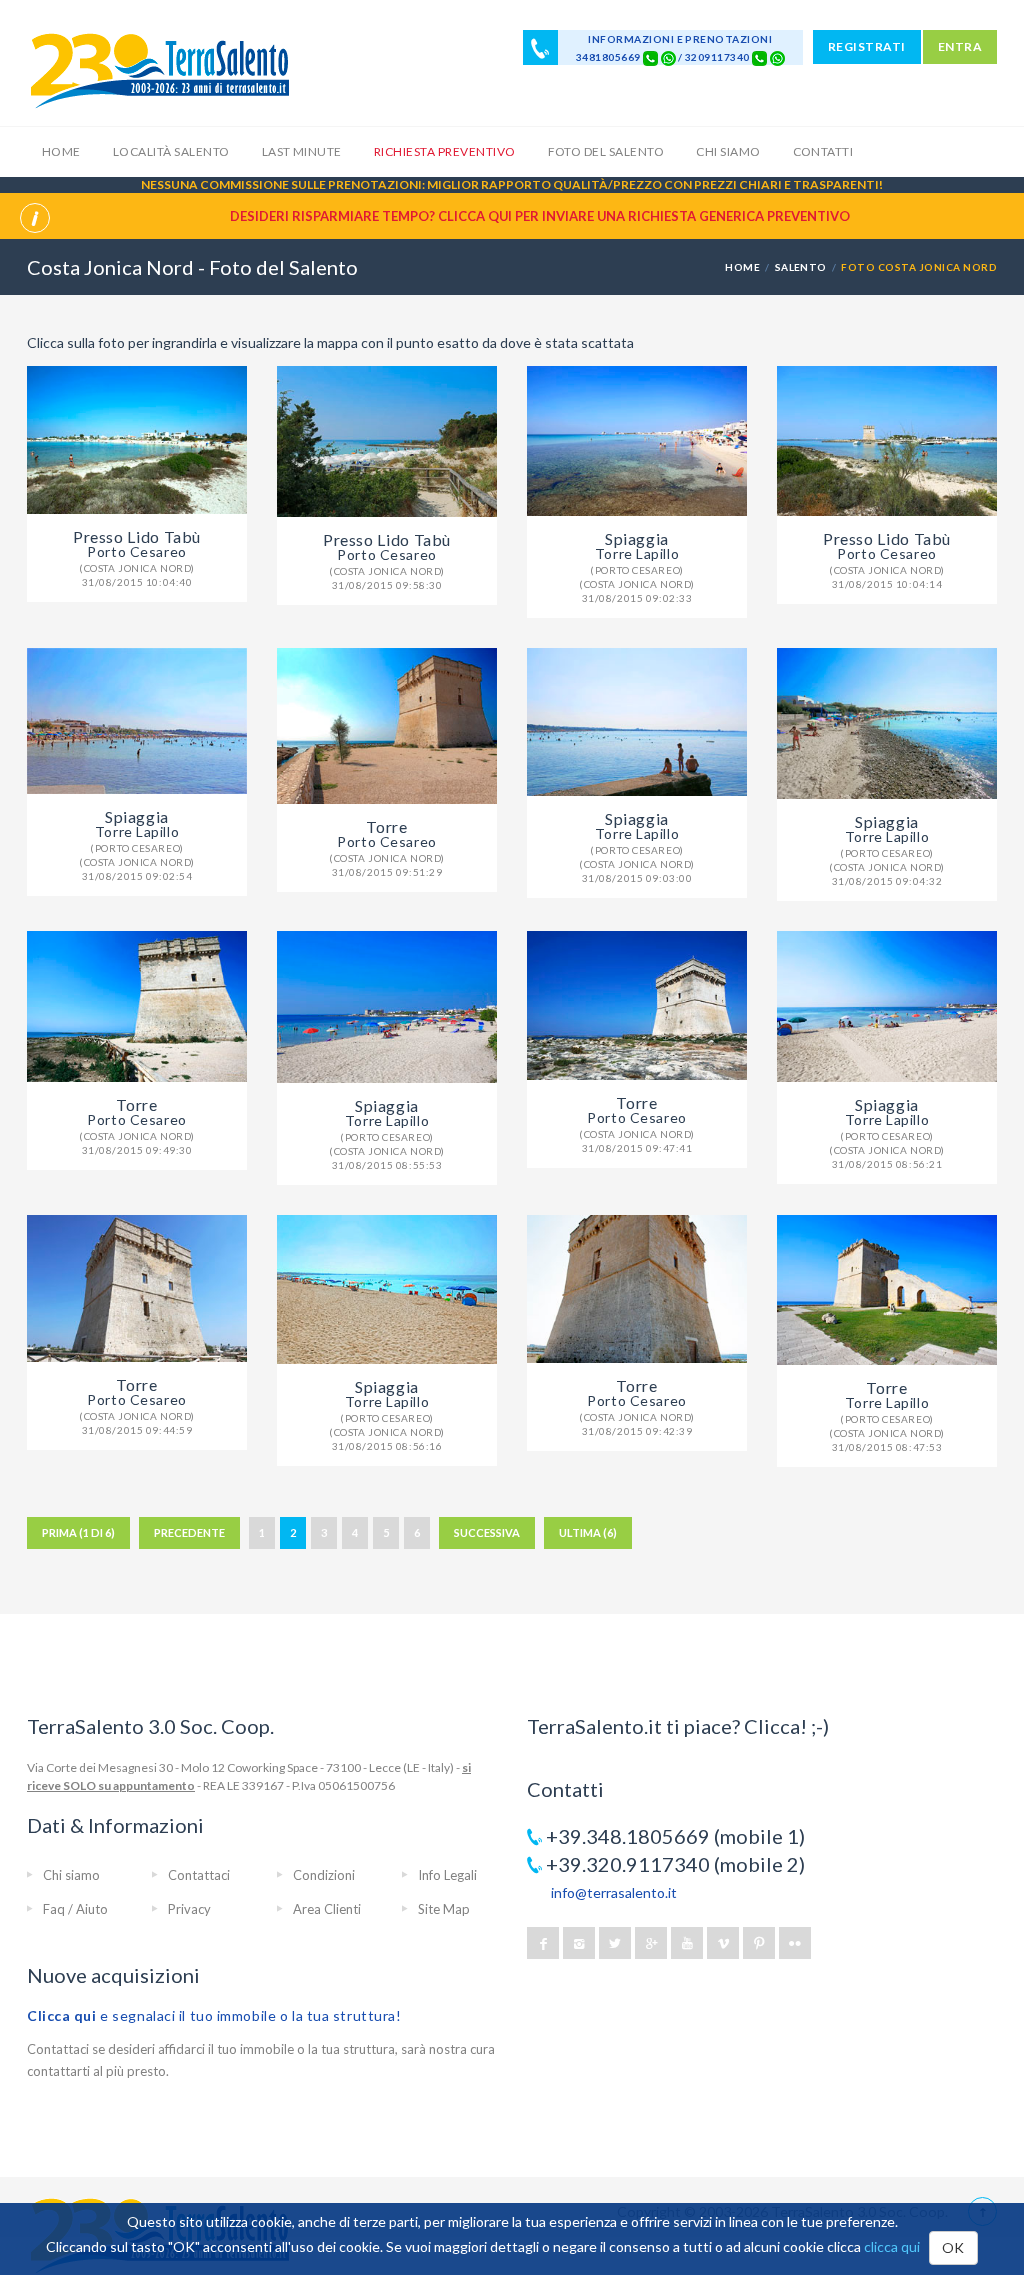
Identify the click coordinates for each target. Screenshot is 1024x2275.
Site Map (444, 1909)
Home (61, 151)
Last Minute (302, 151)
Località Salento (171, 151)
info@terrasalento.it (614, 1892)
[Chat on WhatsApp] (668, 57)
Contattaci (199, 1875)
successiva (487, 1532)
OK (953, 2247)
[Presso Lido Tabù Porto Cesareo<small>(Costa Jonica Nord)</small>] (137, 440)
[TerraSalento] (159, 70)
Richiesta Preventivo (445, 151)
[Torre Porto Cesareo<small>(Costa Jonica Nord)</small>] (387, 726)
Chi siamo (728, 151)
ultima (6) (588, 1532)
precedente (189, 1532)
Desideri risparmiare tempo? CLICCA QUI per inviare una (540, 216)
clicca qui (892, 2246)
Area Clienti (327, 1909)
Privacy (189, 1909)
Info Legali (447, 1875)
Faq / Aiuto (75, 1909)
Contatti (823, 151)
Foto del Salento (606, 151)
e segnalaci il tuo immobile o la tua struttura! (214, 2015)
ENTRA (960, 46)
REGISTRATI (867, 46)
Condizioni (324, 1875)
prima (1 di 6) (78, 1532)
